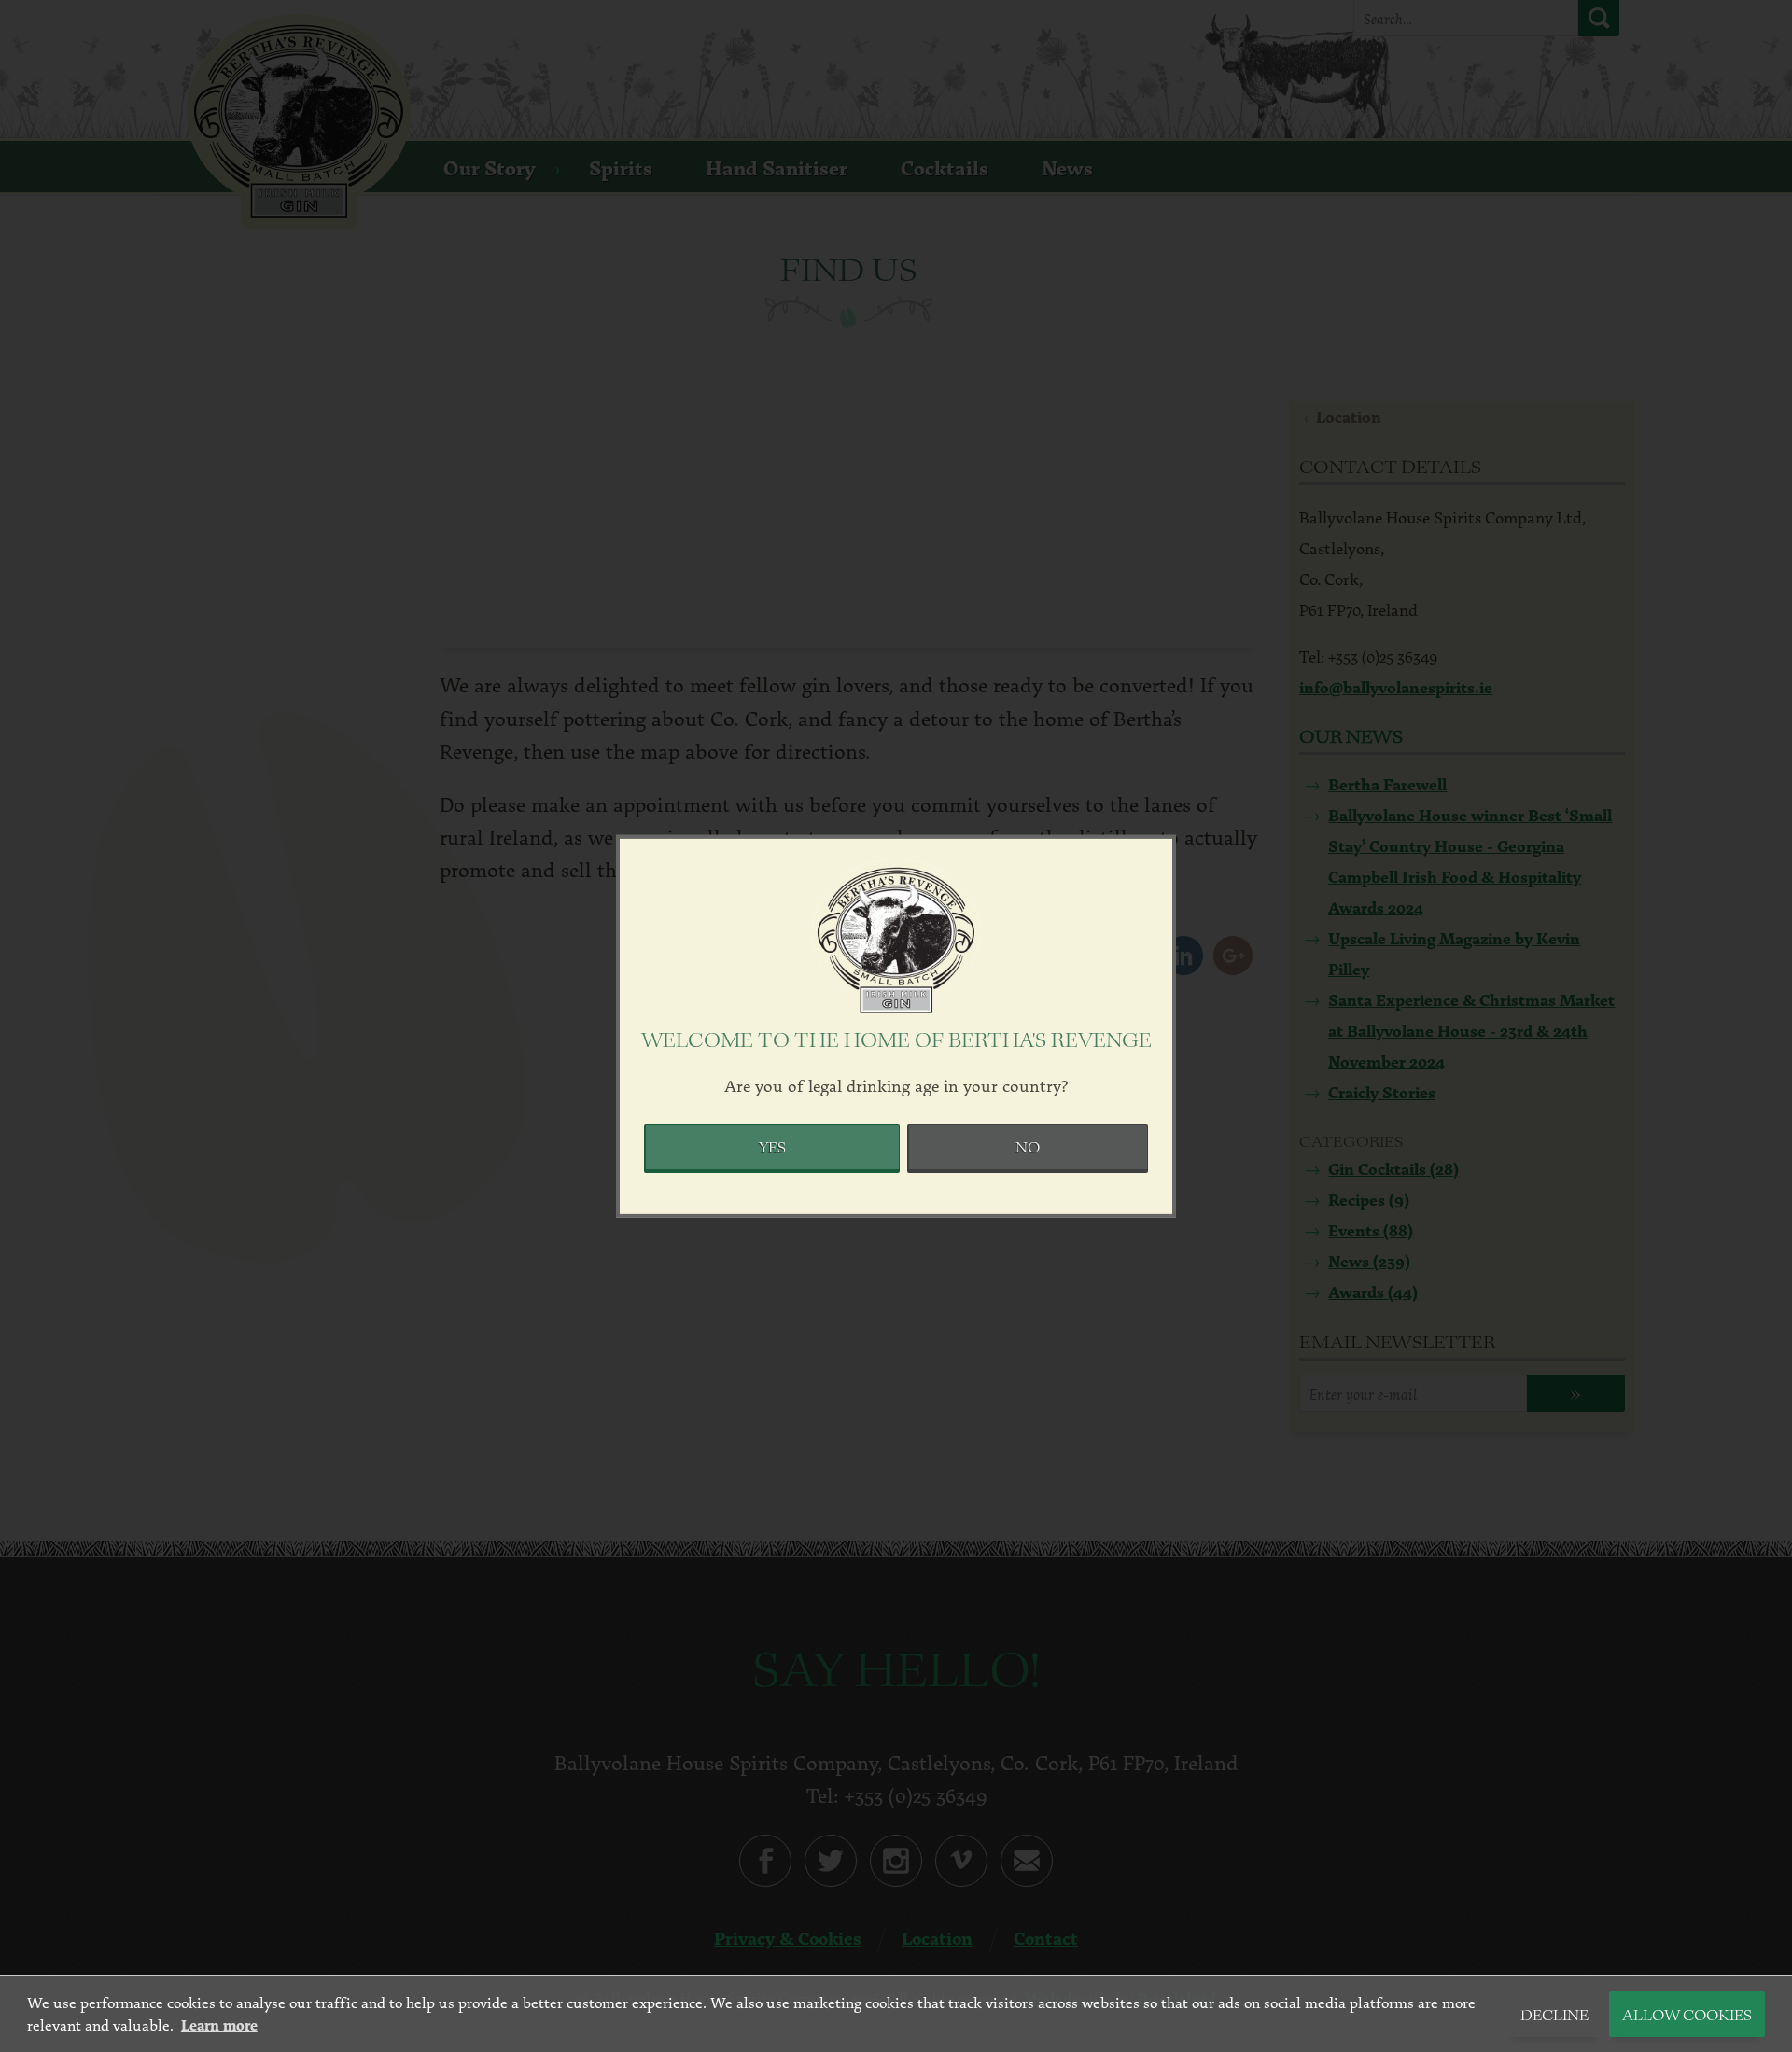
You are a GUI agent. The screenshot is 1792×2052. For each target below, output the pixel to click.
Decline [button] (1554, 2017)
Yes (772, 1148)
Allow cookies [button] (1687, 2017)
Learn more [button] (219, 2025)
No (1028, 1148)
